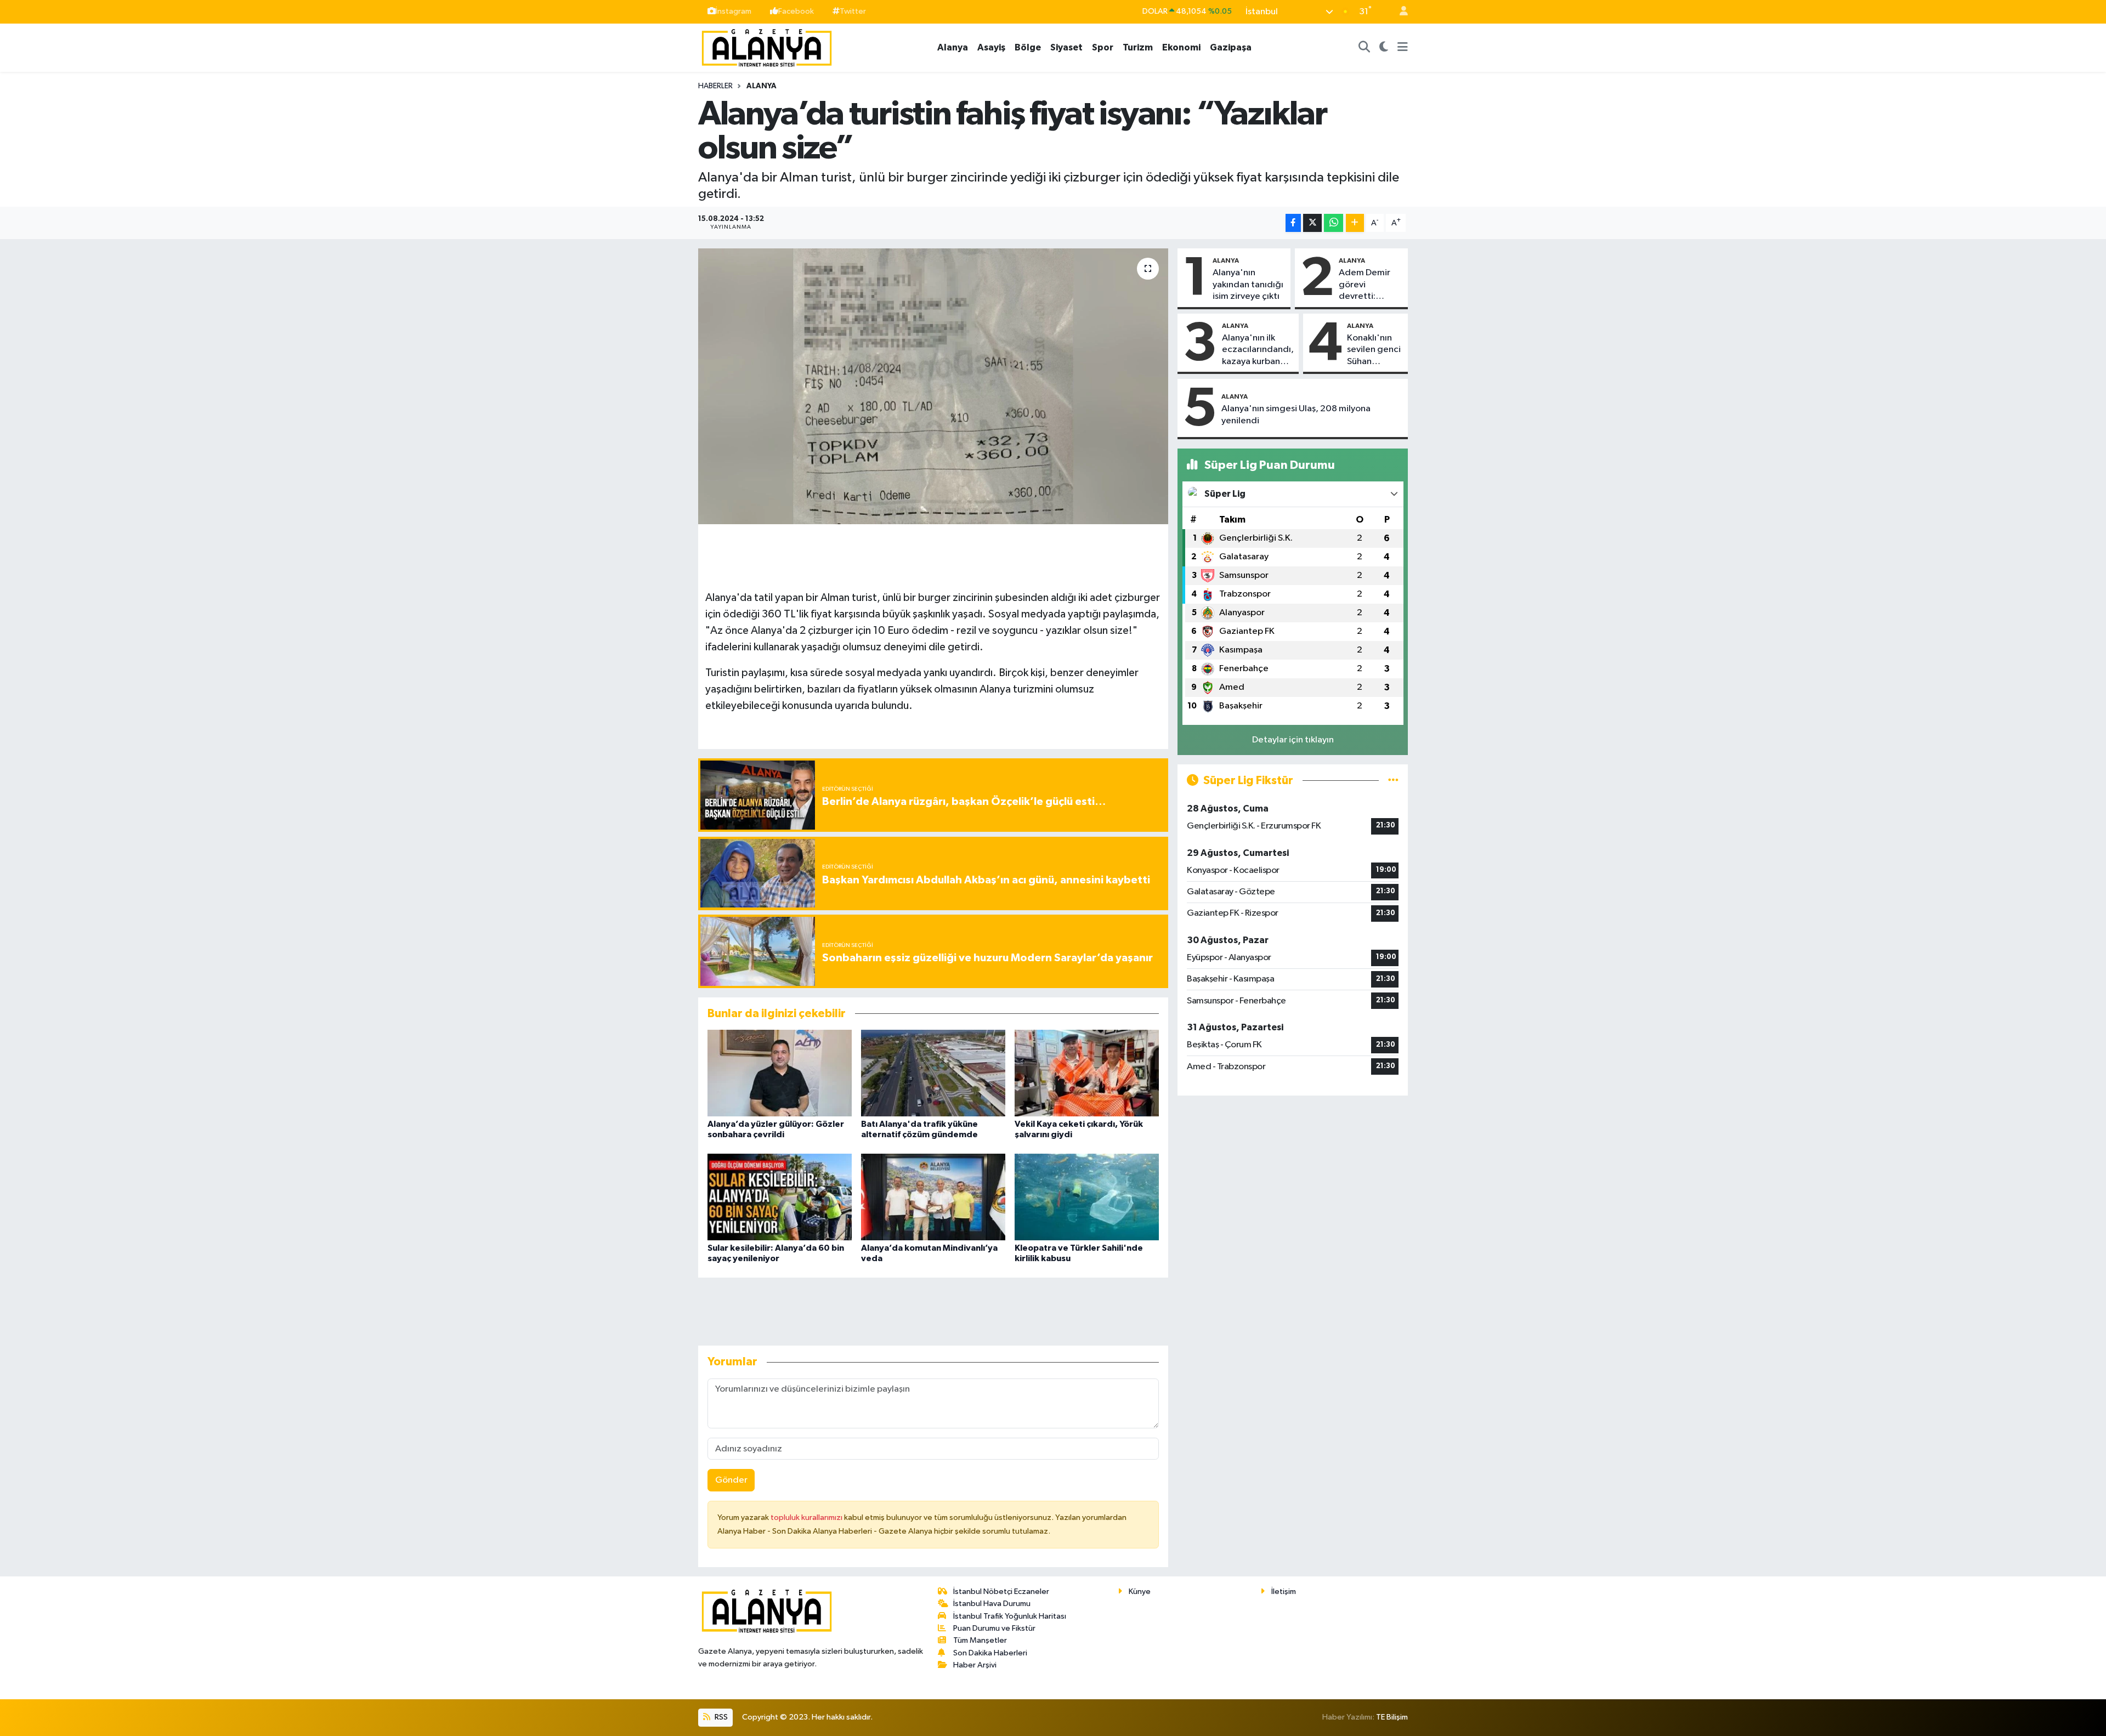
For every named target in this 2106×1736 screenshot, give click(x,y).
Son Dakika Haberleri (990, 1653)
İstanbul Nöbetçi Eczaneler (1001, 1592)
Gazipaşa (1231, 47)
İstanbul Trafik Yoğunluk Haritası (1010, 1616)
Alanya (953, 47)
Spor (1103, 47)
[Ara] (1365, 48)
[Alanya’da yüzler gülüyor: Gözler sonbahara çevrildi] (780, 1073)
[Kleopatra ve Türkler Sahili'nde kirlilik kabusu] (1087, 1197)
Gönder (731, 1480)
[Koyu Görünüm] (1384, 48)
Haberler (715, 86)
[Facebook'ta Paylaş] (1293, 223)
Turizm (1138, 47)
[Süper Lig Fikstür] (1393, 781)
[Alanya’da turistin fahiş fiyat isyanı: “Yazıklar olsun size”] (933, 386)
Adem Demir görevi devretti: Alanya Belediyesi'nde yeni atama (1370, 285)
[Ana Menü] (1403, 48)
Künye (1140, 1592)
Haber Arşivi (975, 1665)
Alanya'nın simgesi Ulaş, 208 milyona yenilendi (1296, 415)
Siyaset (1066, 47)
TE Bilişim (1392, 1717)
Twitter (853, 11)
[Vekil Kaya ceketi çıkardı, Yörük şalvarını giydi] (1087, 1073)
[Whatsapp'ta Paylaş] (1334, 223)
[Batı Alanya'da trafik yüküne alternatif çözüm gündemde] (933, 1073)
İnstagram (734, 11)
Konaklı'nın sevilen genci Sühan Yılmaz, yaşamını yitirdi (1374, 350)
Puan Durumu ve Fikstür (994, 1628)
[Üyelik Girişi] (1399, 12)
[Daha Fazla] (1355, 223)
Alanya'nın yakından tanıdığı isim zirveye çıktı (1248, 285)
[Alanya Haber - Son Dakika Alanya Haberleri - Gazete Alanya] (767, 47)
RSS (720, 1717)
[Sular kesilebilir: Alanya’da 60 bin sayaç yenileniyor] (780, 1197)
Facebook (796, 11)
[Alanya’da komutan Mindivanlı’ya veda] (933, 1197)
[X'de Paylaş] (1312, 223)
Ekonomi (1181, 47)
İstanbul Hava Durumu (992, 1604)
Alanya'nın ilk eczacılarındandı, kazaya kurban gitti (1258, 350)
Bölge (1028, 47)
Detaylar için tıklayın (1293, 740)
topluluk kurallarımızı (807, 1517)
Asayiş (991, 47)
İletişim (1284, 1592)
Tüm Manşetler (980, 1640)
